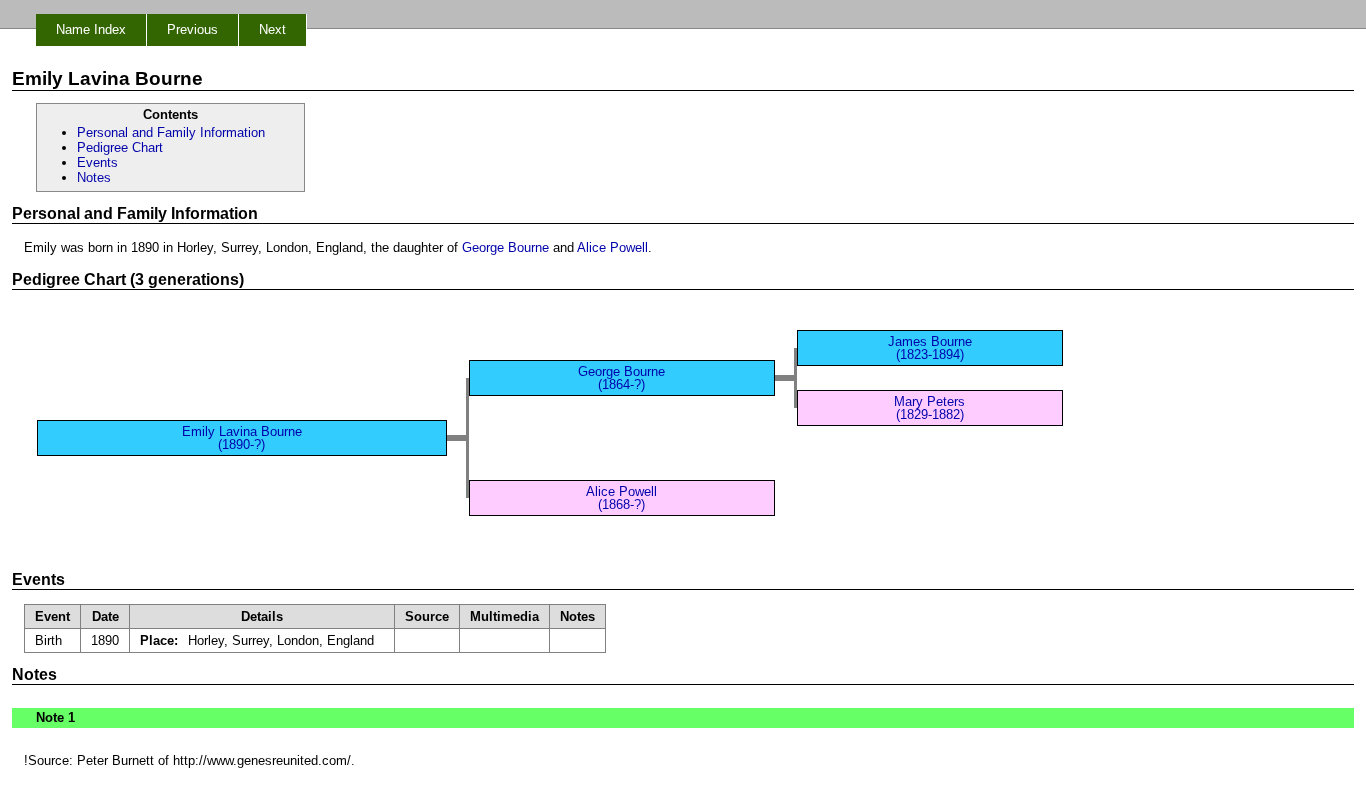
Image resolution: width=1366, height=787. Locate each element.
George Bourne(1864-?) (621, 378)
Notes (94, 177)
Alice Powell (612, 247)
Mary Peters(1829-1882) (929, 408)
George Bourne (505, 247)
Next (272, 29)
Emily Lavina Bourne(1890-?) (242, 438)
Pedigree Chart (120, 147)
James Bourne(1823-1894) (930, 348)
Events (97, 162)
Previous (192, 29)
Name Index (91, 29)
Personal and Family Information (171, 132)
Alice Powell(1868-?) (621, 498)
